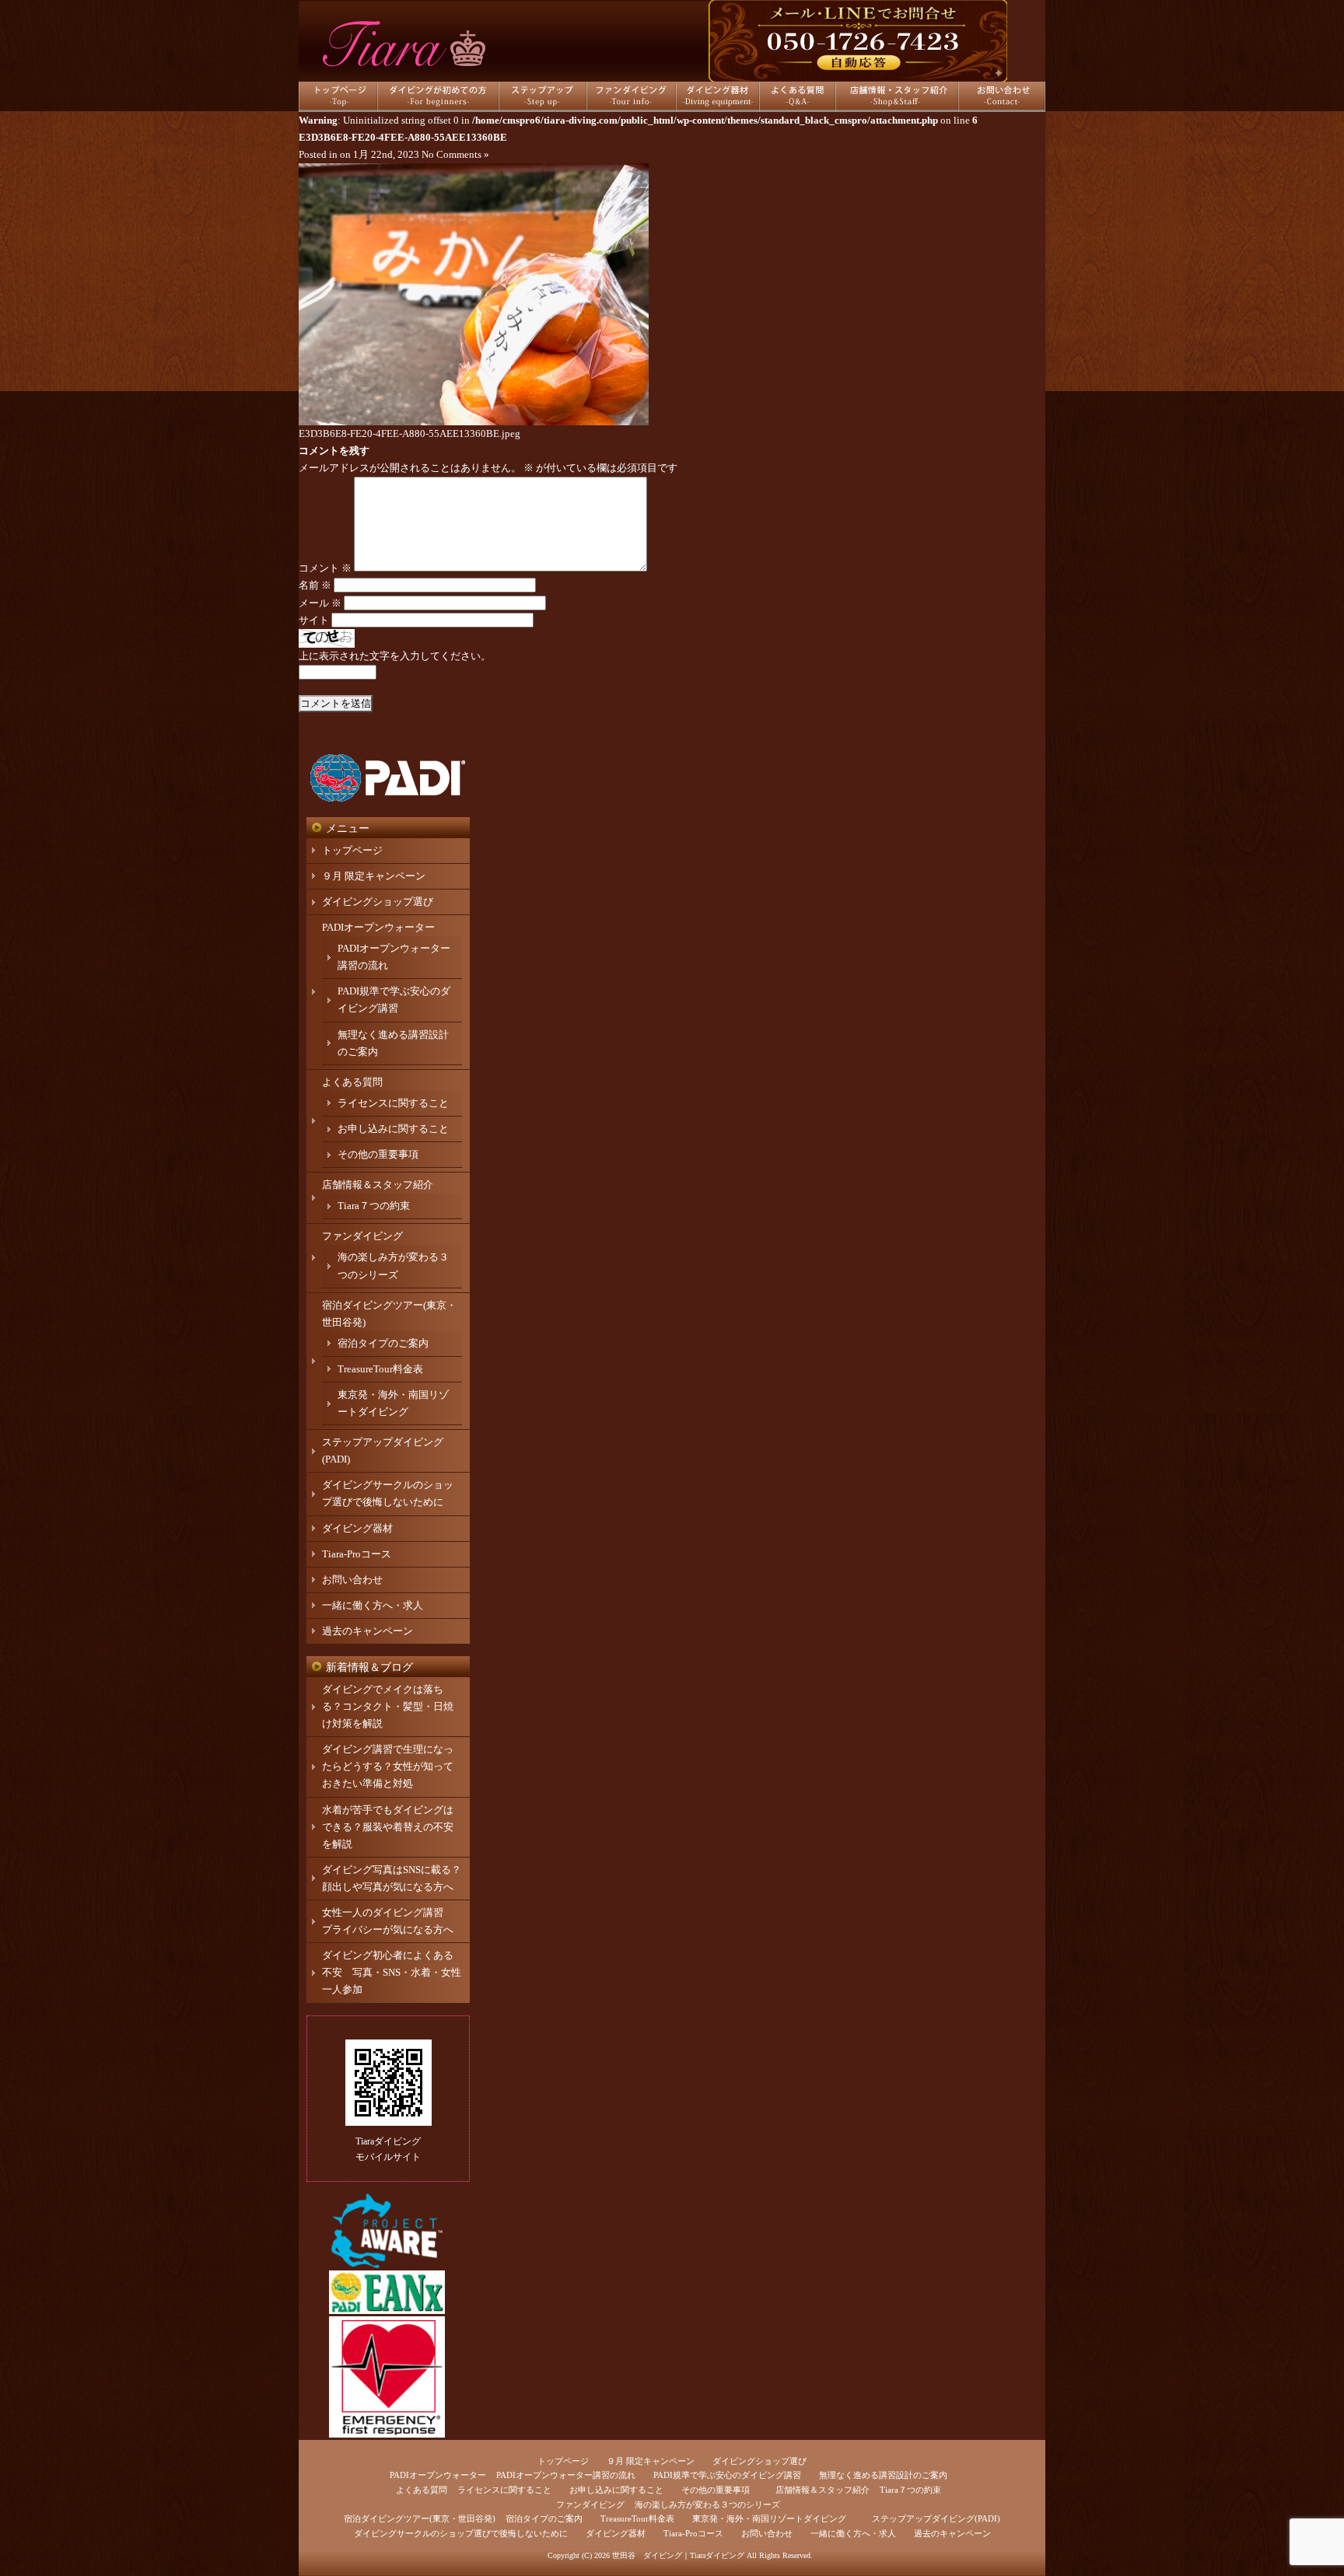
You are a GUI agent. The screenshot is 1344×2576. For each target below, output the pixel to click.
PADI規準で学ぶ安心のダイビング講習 (727, 2475)
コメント (325, 568)
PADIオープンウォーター (378, 927)
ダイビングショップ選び (378, 902)
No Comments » (455, 154)
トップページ (352, 850)
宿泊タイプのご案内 (383, 1343)
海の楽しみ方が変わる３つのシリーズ (707, 2504)
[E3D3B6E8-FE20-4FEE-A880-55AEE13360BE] (474, 422)
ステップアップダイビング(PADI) (936, 2518)
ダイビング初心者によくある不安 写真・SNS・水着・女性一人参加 (392, 1972)
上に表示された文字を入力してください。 (395, 656)
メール (320, 603)
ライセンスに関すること (393, 1103)
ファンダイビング (362, 1236)
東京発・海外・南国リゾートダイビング (769, 2518)
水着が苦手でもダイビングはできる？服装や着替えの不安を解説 (388, 1827)
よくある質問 (352, 1082)
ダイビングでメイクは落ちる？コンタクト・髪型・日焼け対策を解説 (388, 1706)
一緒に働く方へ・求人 (373, 1605)
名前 (315, 585)
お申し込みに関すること (393, 1129)
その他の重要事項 (378, 1154)
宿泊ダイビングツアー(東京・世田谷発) (420, 2518)
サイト (314, 620)
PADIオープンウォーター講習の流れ (566, 2475)
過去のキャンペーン (367, 1631)
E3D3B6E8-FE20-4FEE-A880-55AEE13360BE (403, 137)
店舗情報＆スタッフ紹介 (378, 1185)
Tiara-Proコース (357, 1554)
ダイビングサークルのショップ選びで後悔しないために (461, 2533)
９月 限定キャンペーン (374, 876)
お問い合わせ (352, 1580)
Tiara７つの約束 (374, 1206)
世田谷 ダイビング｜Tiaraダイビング (678, 2555)
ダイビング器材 (357, 1528)
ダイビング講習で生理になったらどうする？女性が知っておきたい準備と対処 (388, 1766)
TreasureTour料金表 (380, 1369)
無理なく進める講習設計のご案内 (883, 2475)
